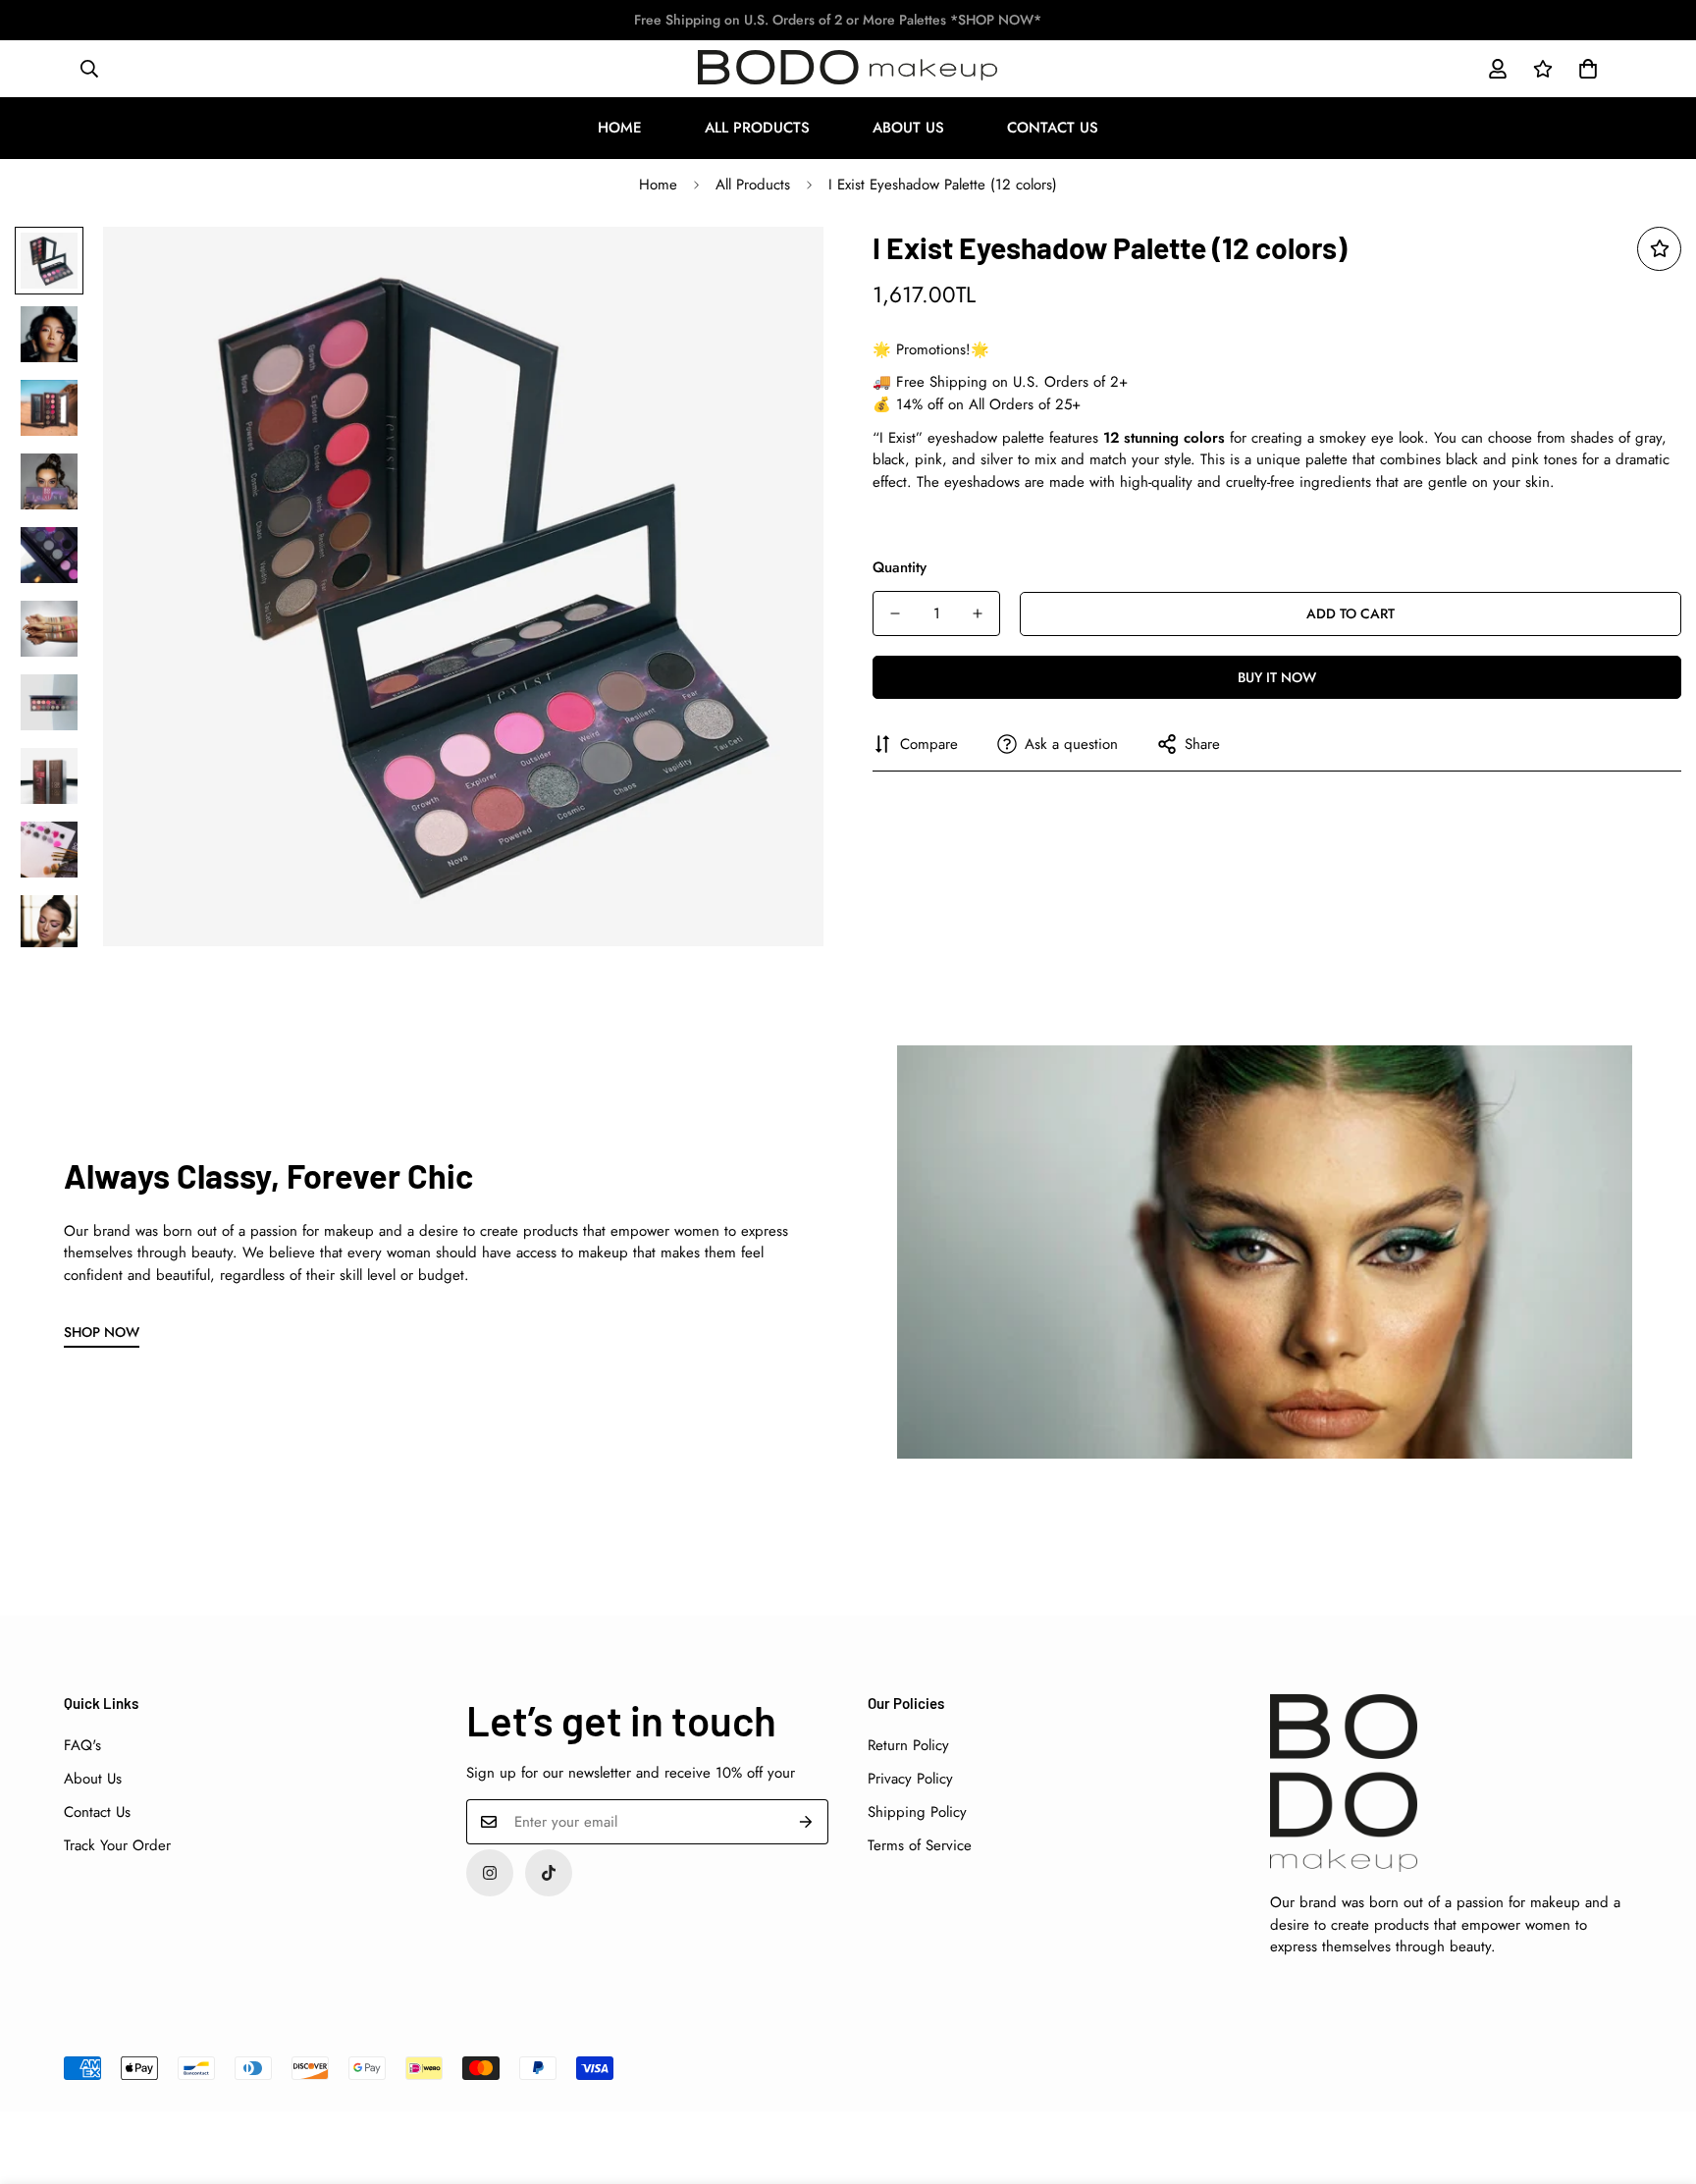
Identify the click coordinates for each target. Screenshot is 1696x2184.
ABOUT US (908, 128)
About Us (93, 1779)
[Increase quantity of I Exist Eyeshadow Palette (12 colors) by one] (978, 613)
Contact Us (97, 1812)
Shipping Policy (917, 1812)
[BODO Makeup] (848, 69)
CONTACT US (1053, 128)
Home (658, 185)
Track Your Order (117, 1845)
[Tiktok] (549, 1873)
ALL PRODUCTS (757, 128)
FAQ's (82, 1745)
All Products (753, 185)
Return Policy (908, 1745)
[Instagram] (490, 1873)
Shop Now (102, 1332)
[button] (1588, 69)
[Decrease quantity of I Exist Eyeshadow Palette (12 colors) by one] (895, 613)
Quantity (900, 567)
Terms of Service (920, 1845)
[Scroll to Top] (1658, 2077)
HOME (620, 128)
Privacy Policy (910, 1779)
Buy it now (1277, 677)
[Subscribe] (806, 1822)
